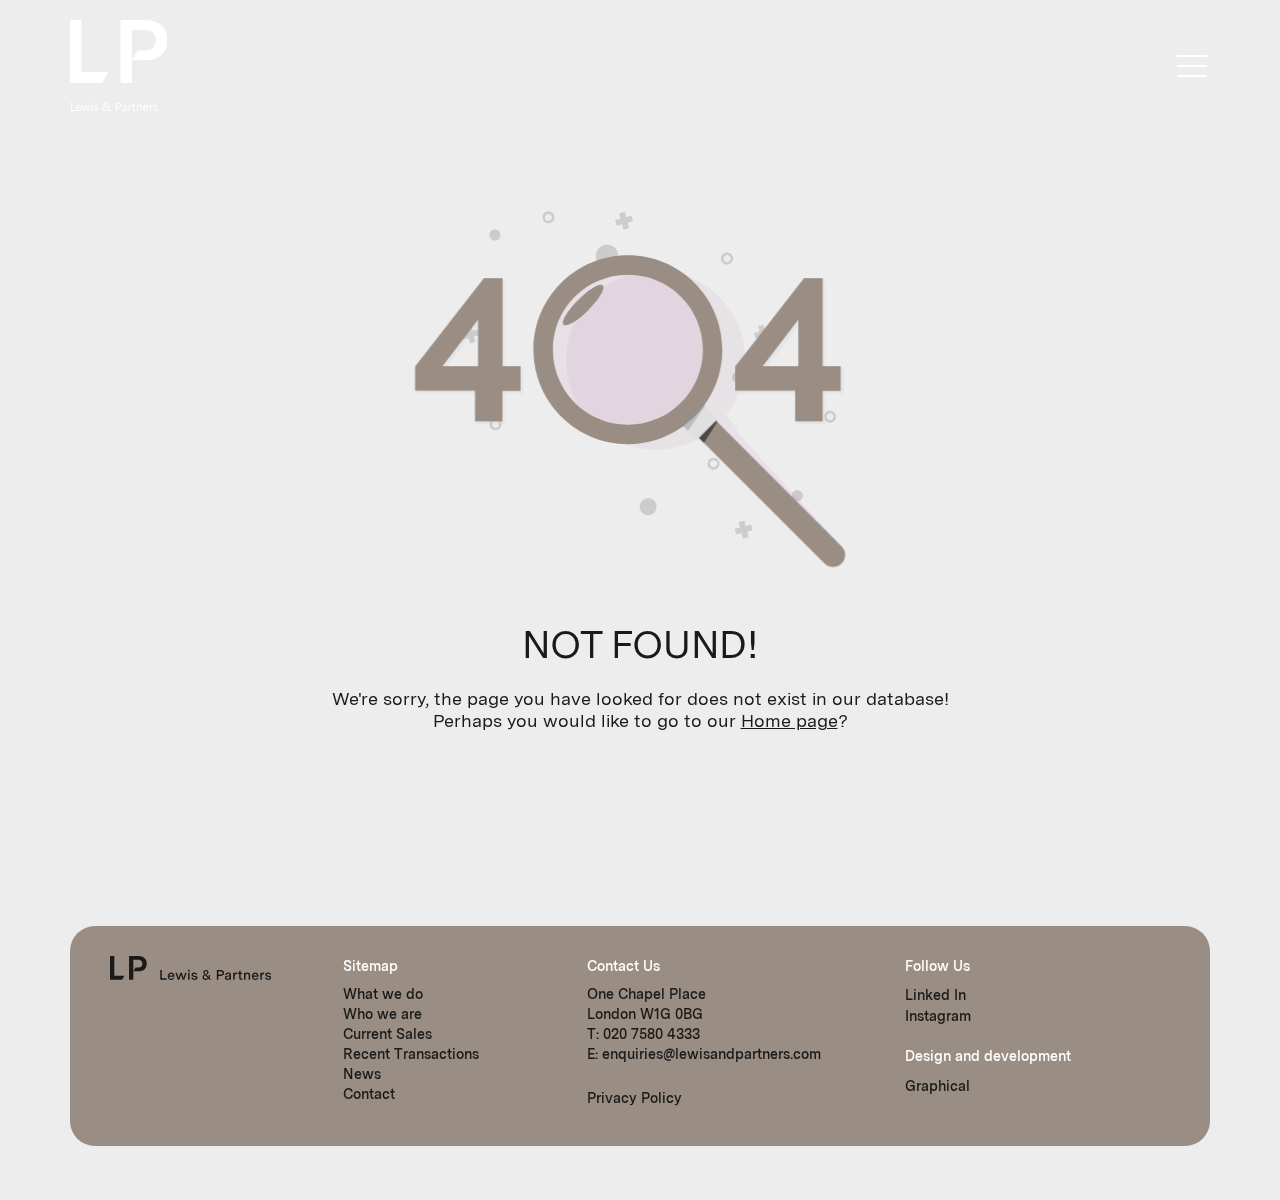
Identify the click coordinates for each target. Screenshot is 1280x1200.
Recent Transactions (411, 1054)
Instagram (938, 1016)
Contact (369, 1094)
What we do (383, 994)
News (362, 1074)
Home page (789, 720)
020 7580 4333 (651, 1034)
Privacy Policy (634, 1098)
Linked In (935, 995)
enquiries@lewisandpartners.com (711, 1054)
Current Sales (387, 1034)
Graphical (937, 1086)
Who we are (382, 1014)
